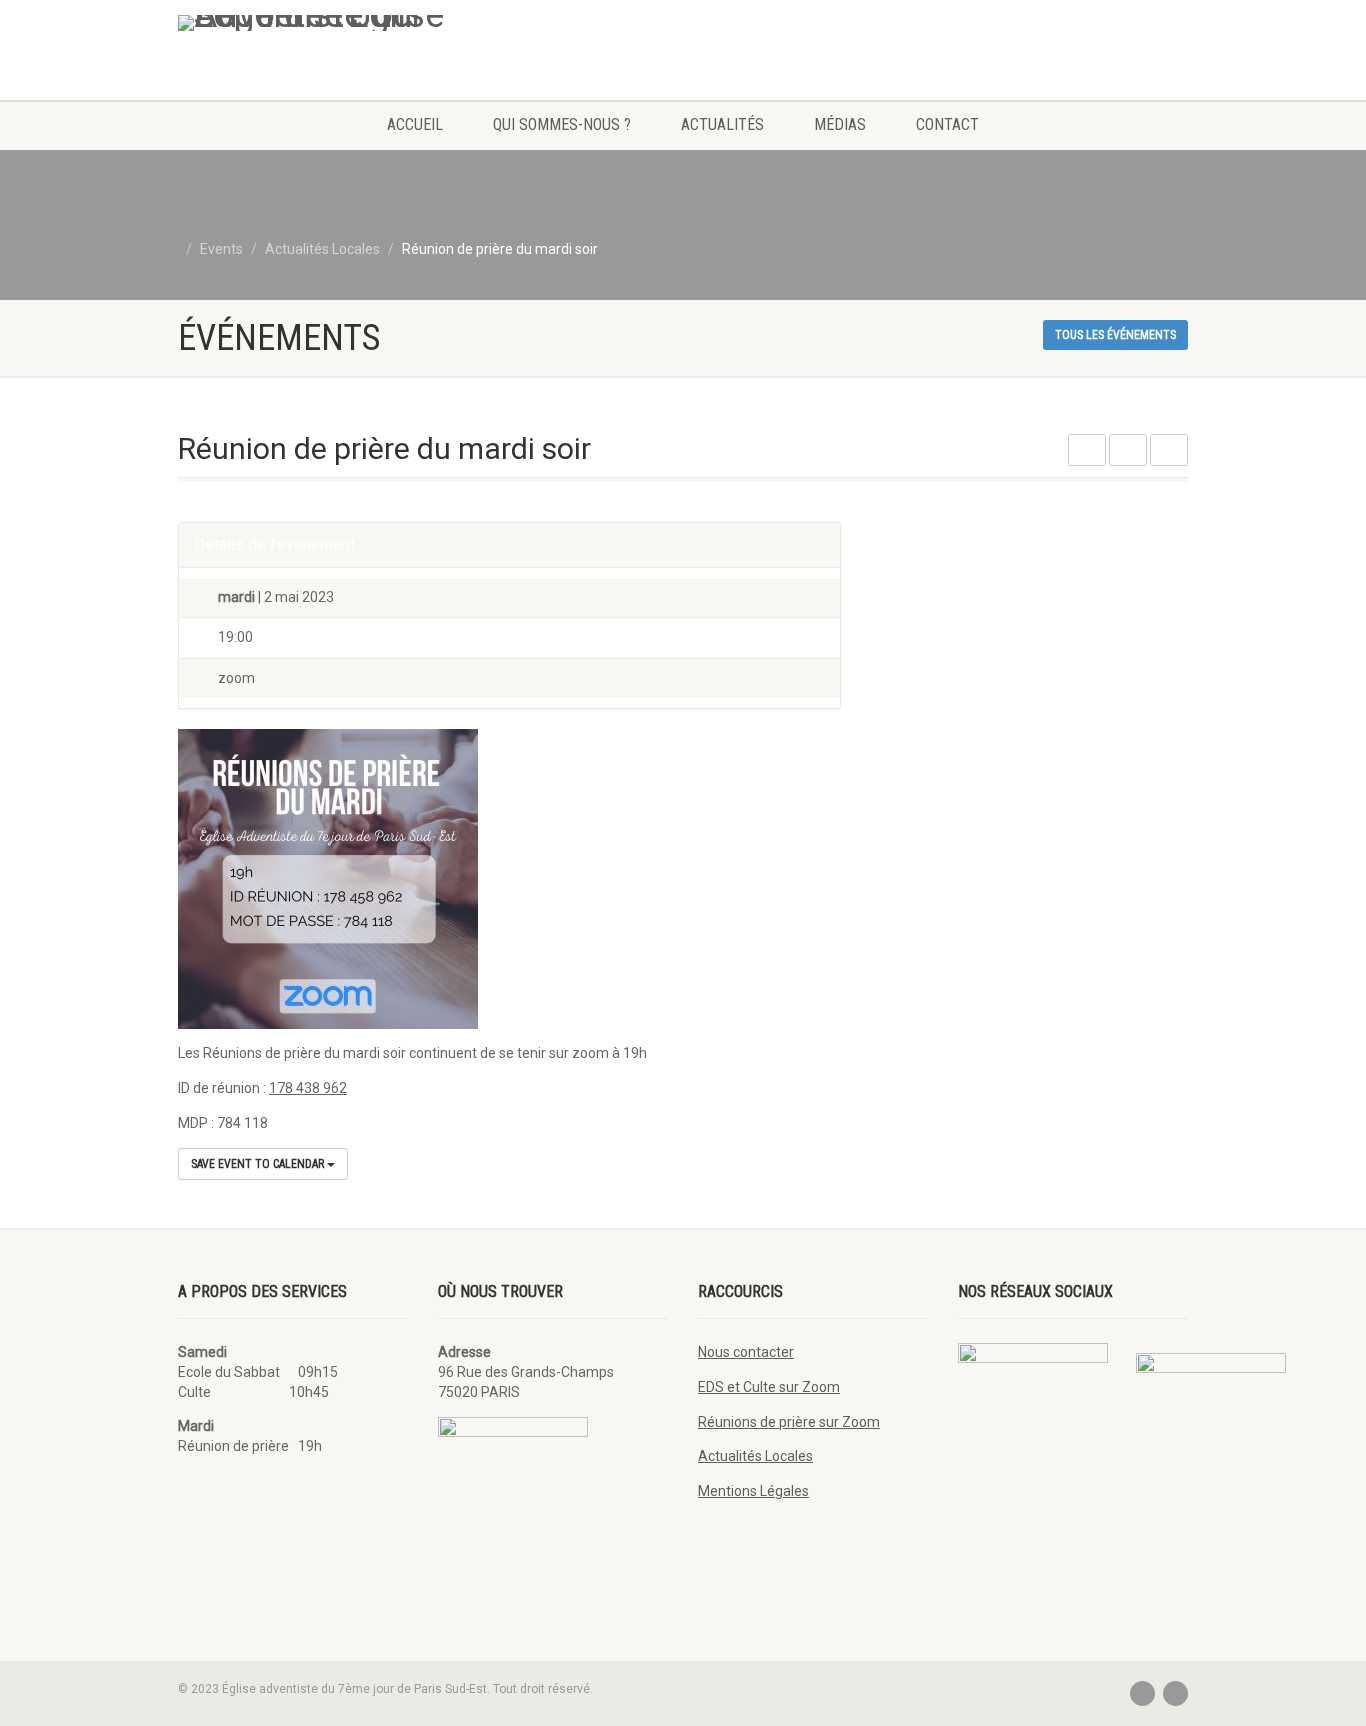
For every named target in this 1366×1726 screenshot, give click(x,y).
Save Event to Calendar (259, 1164)
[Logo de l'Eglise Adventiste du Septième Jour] (336, 23)
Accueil (415, 124)
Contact (947, 124)
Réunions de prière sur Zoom (789, 1422)
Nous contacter (746, 1352)
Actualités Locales (755, 1456)
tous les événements (1115, 335)
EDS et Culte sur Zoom (769, 1387)
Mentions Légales (753, 1491)
